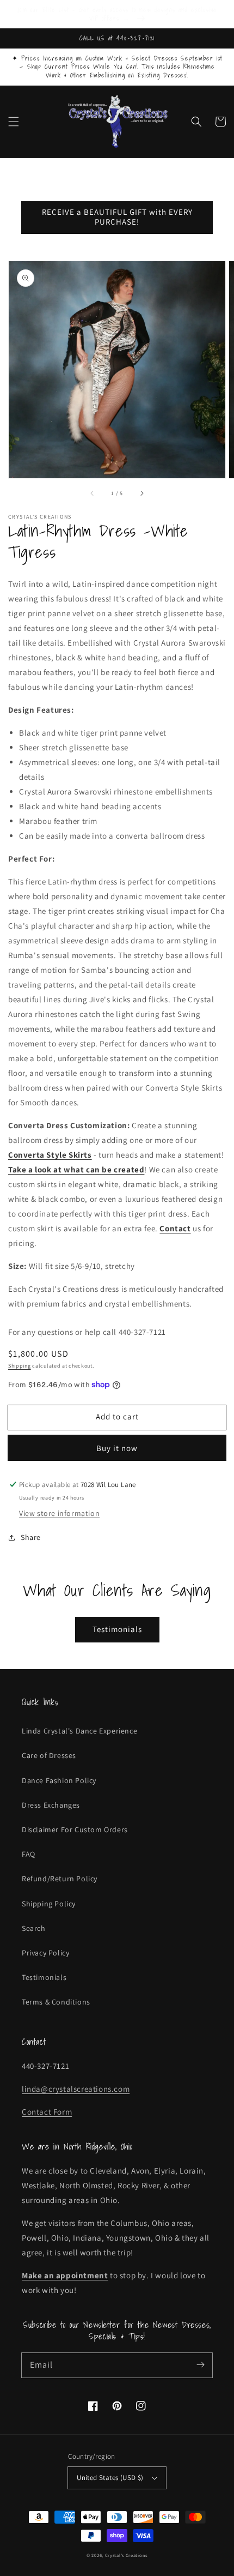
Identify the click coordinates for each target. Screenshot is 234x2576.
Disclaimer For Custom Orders (75, 1829)
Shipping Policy (49, 1904)
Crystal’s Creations (126, 2555)
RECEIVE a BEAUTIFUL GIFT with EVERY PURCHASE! (117, 217)
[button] (14, 122)
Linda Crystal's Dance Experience (79, 1731)
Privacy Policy (45, 1953)
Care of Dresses (49, 1755)
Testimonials (117, 1629)
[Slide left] (93, 493)
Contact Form (47, 2112)
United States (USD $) (110, 2478)
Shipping (20, 1366)
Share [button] (31, 1537)
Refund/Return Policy (60, 1879)
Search (34, 1928)
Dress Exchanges (51, 1805)
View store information (59, 1513)
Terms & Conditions (56, 2002)
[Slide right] (141, 493)
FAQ (29, 1854)
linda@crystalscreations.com (76, 2089)
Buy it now (117, 1448)
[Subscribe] (200, 2365)
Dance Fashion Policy (59, 1780)
